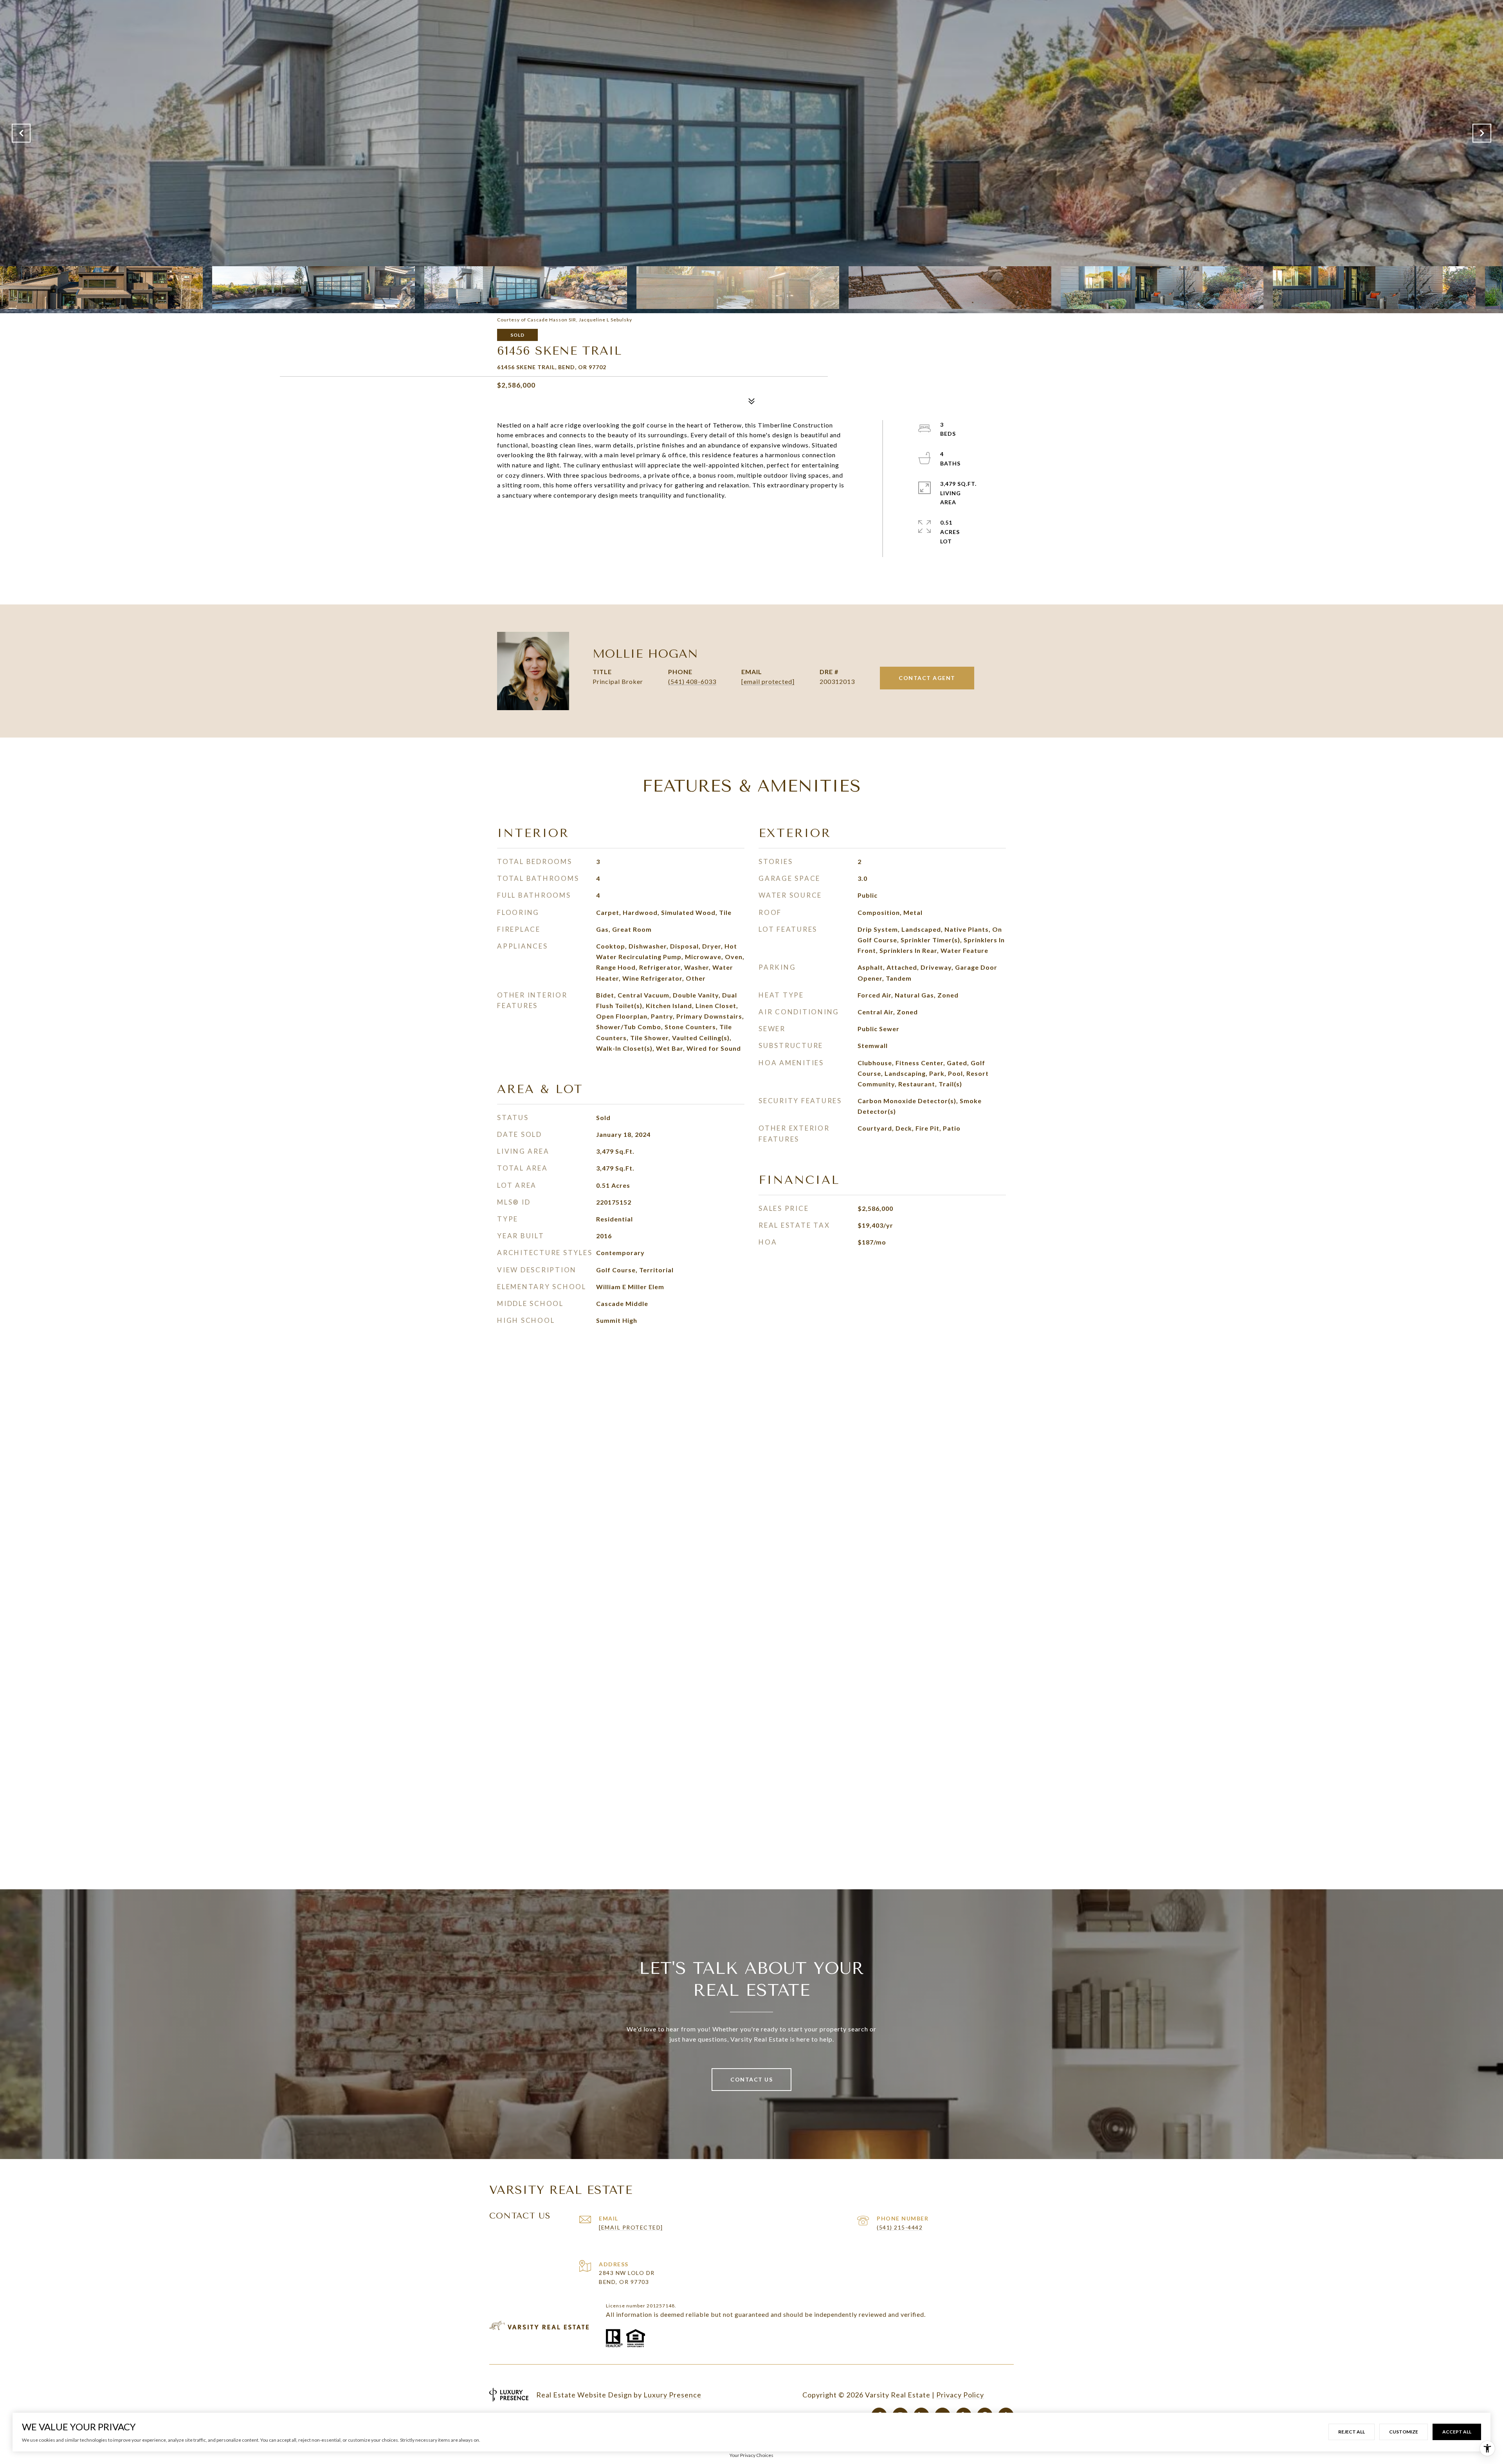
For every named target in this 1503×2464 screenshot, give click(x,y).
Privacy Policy (960, 2395)
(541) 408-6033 (692, 681)
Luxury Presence (672, 2395)
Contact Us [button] (751, 2079)
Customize (1404, 2432)
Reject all (1352, 2432)
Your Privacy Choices (751, 2455)
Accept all (1457, 2432)
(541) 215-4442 (900, 2227)
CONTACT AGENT (927, 678)
